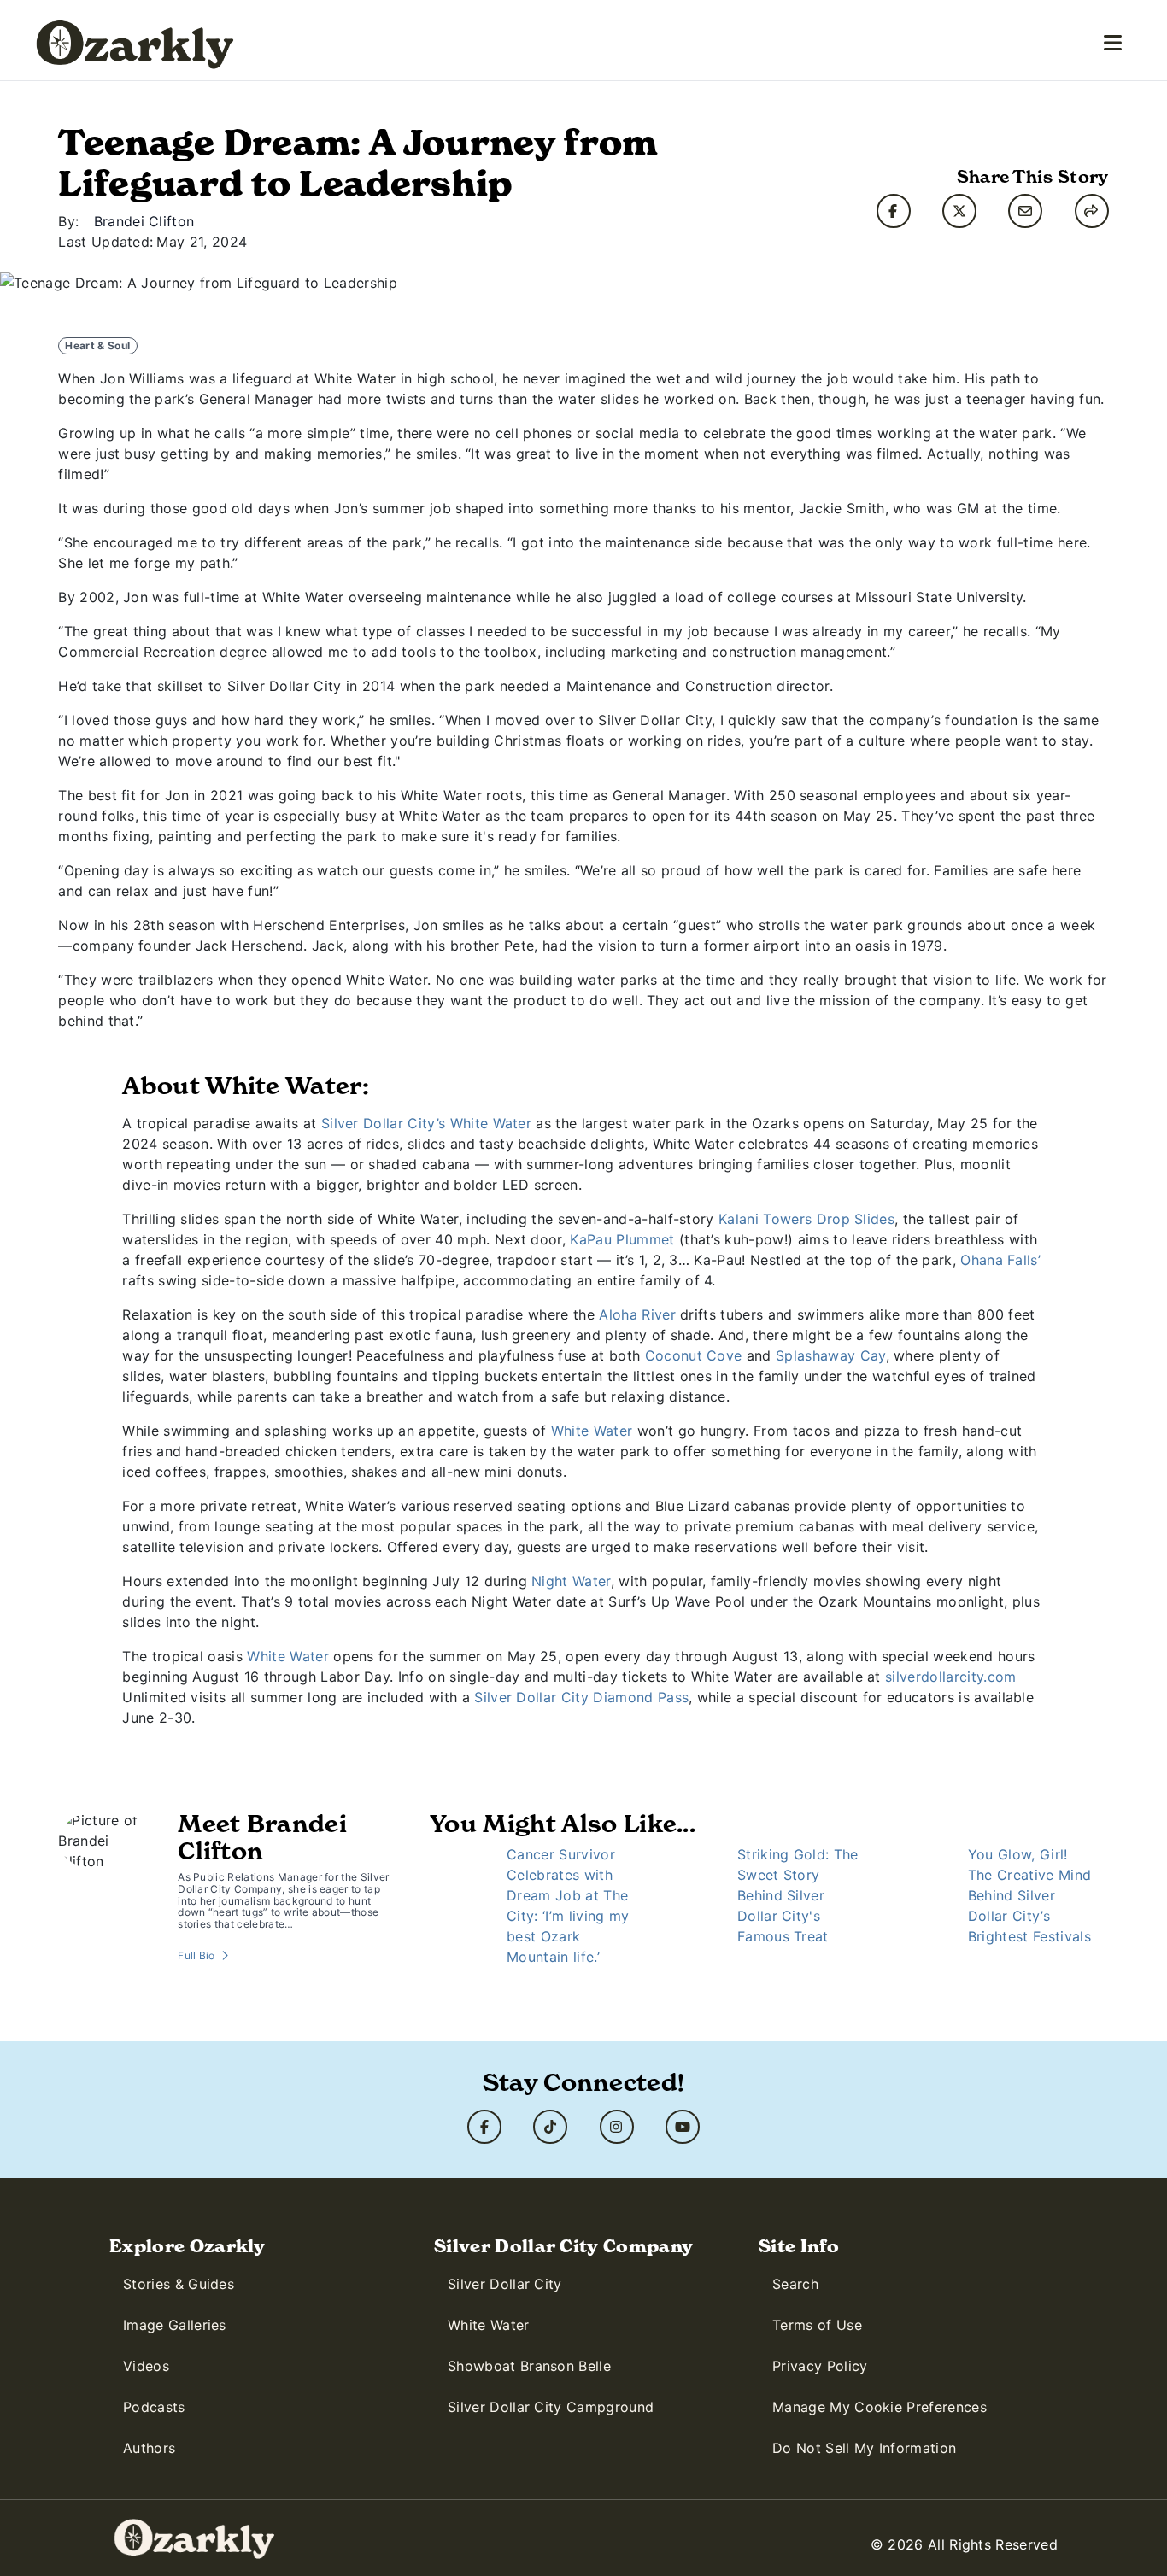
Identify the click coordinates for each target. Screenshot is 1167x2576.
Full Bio (196, 1955)
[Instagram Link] (617, 2127)
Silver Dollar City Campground (551, 2407)
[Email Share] (1025, 211)
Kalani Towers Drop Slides (806, 1219)
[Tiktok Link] (550, 2127)
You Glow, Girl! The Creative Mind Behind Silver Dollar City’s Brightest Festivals (1029, 1895)
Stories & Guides (179, 2284)
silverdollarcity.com (950, 1677)
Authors (149, 2448)
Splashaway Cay (830, 1355)
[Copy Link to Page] (1092, 211)
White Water (592, 1431)
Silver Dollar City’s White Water (426, 1123)
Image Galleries (175, 2325)
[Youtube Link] (683, 2127)
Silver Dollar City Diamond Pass (581, 1697)
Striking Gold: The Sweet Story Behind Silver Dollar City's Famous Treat (798, 1895)
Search (795, 2284)
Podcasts (154, 2407)
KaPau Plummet (622, 1239)
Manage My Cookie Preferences (880, 2407)
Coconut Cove (694, 1355)
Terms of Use (817, 2325)
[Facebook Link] (484, 2127)
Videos (146, 2366)
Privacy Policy (820, 2366)
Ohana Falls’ (1000, 1260)
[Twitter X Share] (959, 211)
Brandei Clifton (144, 221)
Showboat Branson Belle (529, 2366)
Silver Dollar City (505, 2284)
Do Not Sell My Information (864, 2448)
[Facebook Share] (894, 211)
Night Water (571, 1581)
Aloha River (637, 1314)
